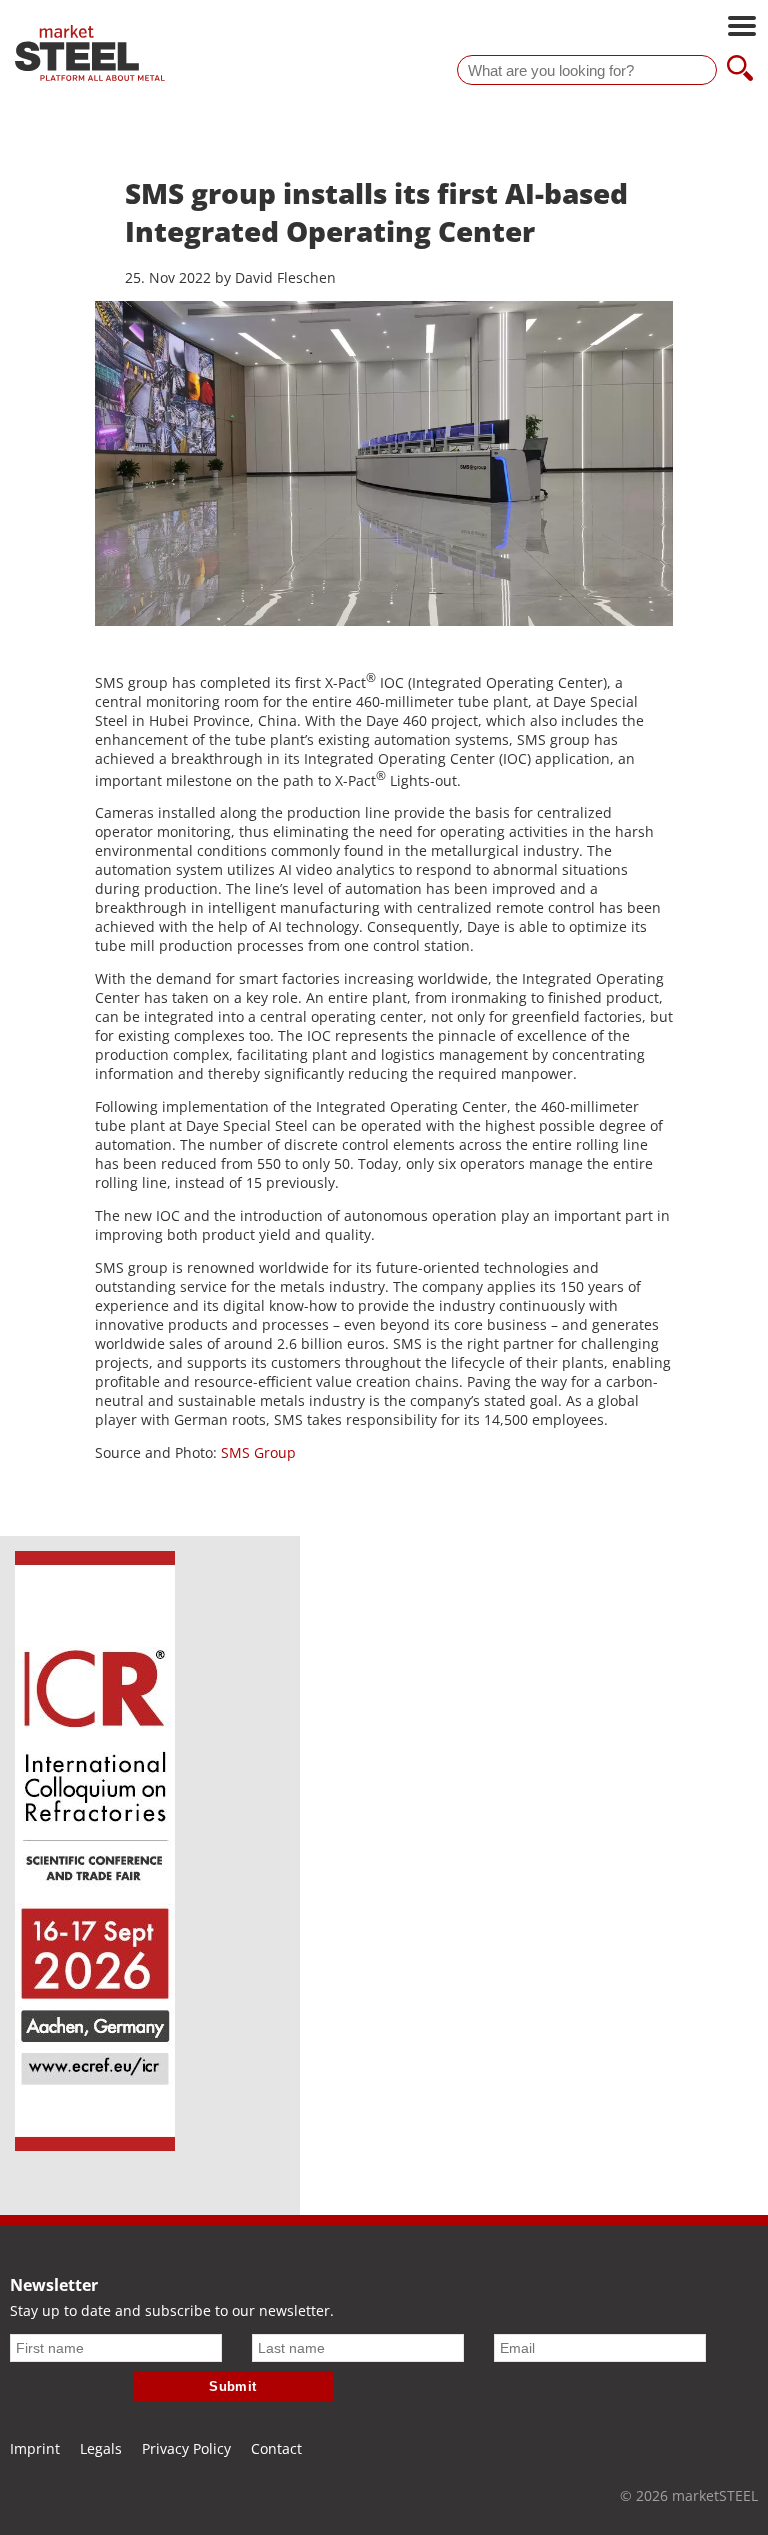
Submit (233, 2386)
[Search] (740, 70)
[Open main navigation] (742, 28)
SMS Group (258, 1452)
